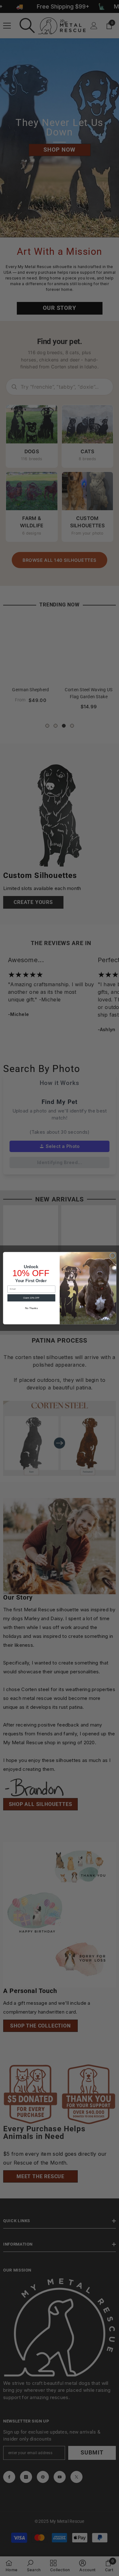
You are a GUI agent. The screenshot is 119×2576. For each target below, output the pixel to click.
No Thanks (31, 1308)
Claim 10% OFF (31, 1298)
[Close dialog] (112, 1256)
